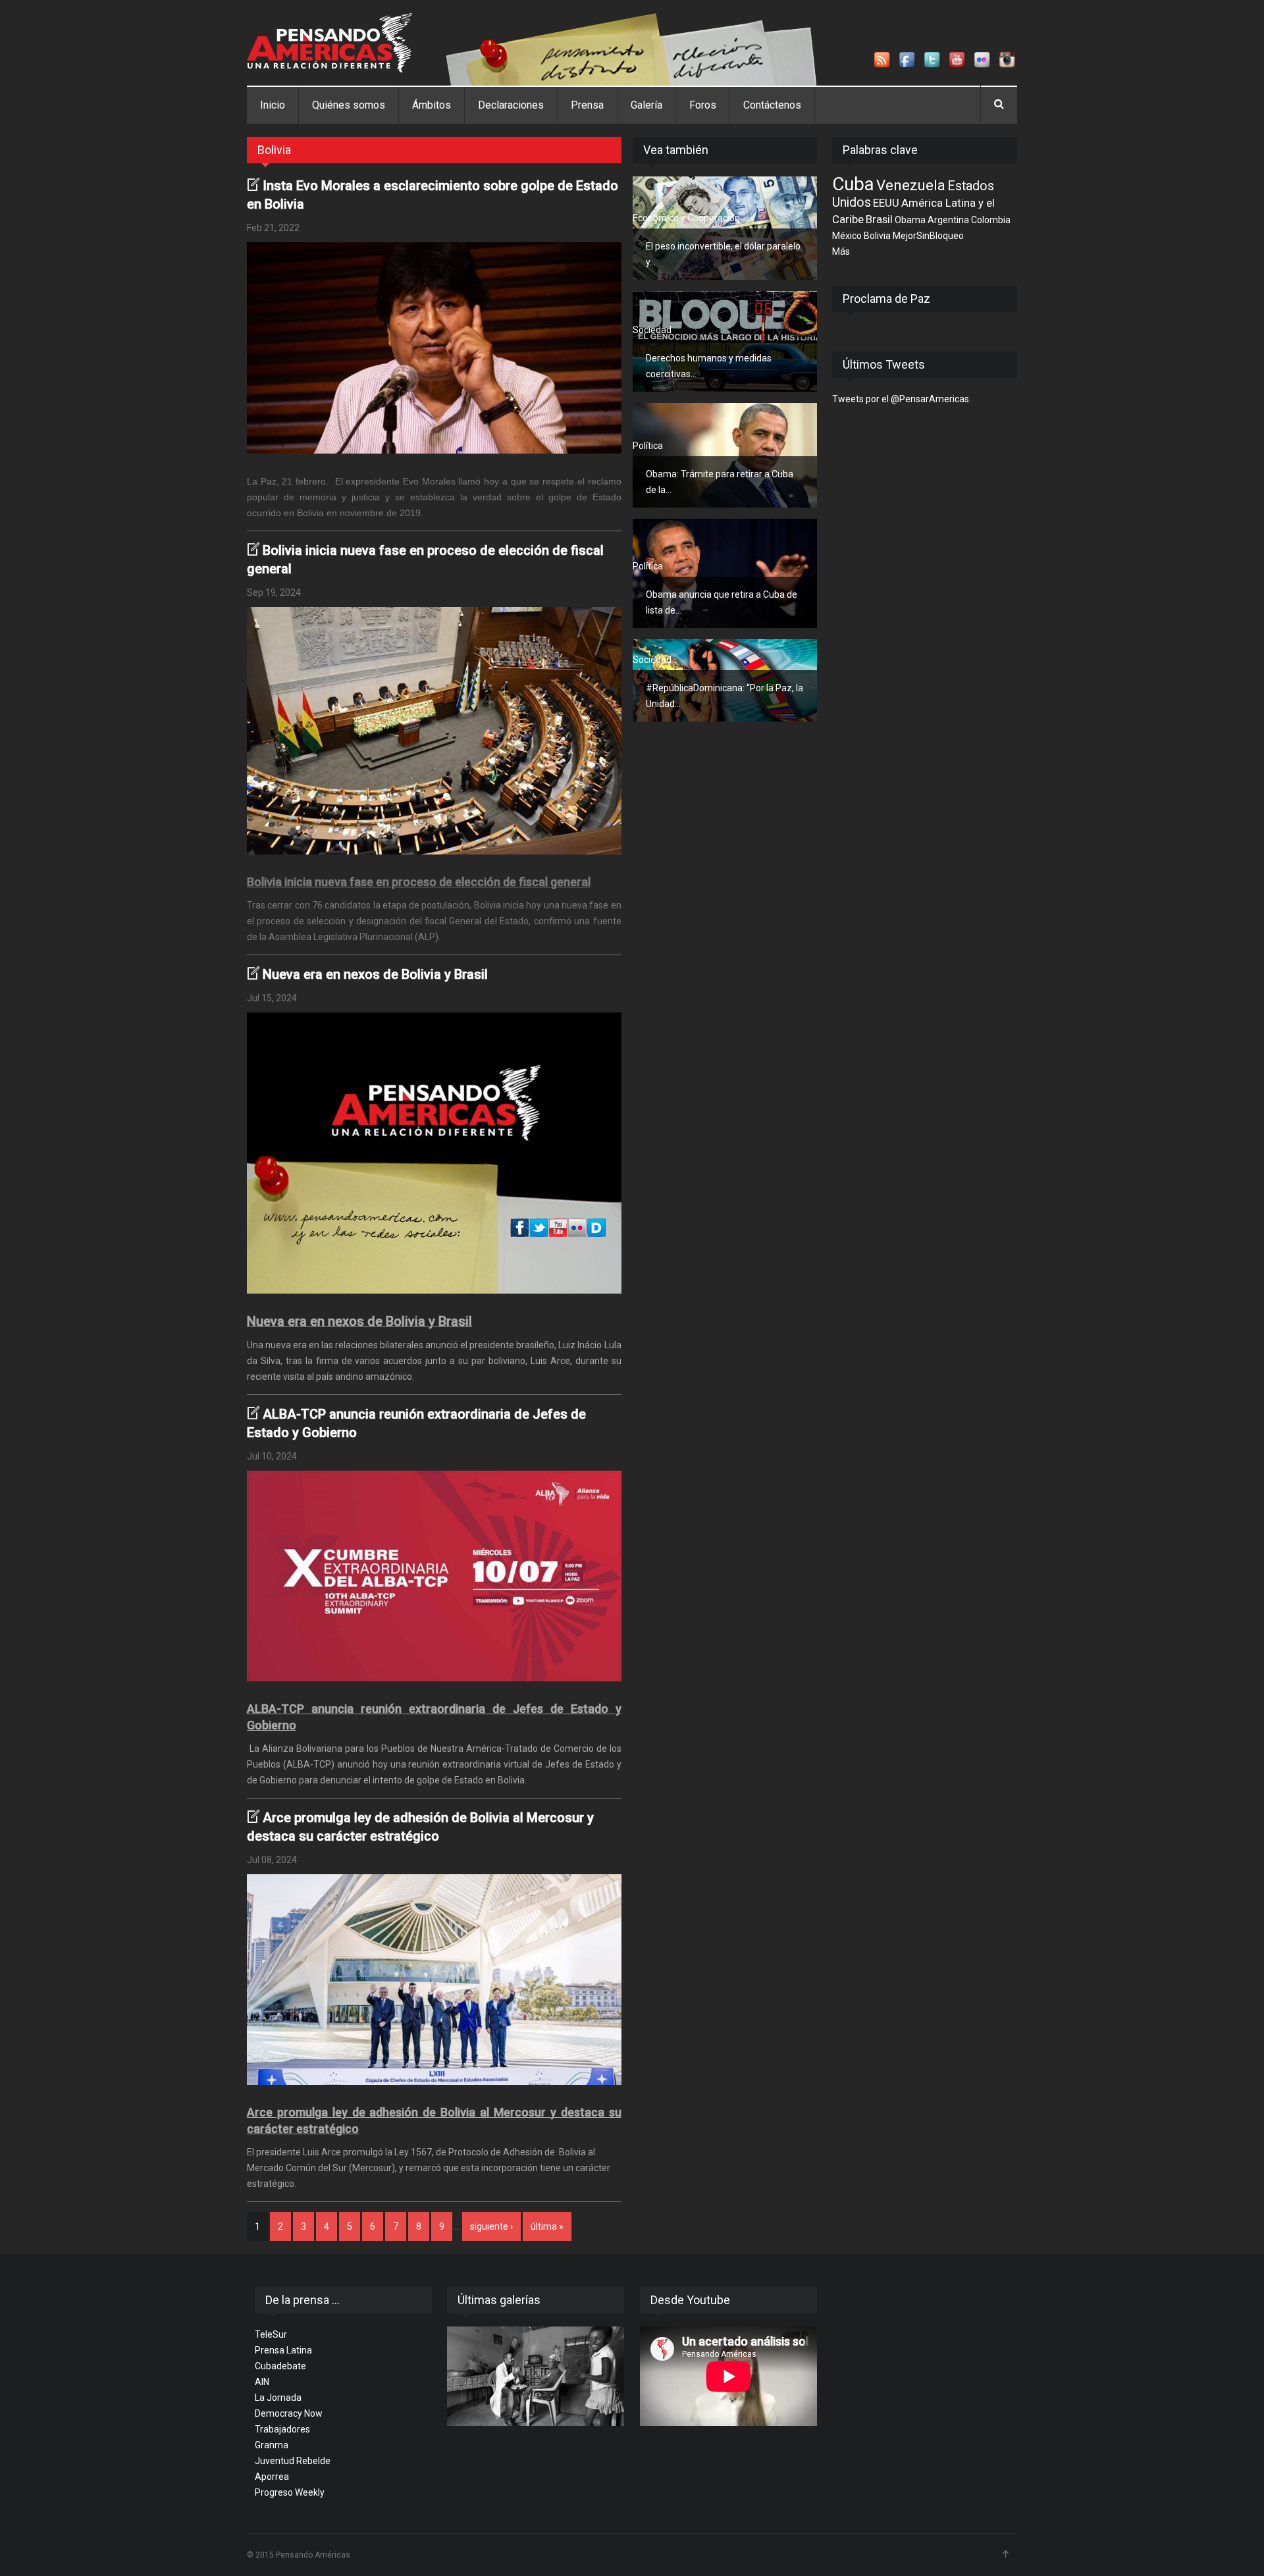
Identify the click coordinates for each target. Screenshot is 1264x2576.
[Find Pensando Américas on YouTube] (958, 61)
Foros (703, 105)
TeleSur (271, 2334)
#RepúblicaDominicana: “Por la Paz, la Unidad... (724, 696)
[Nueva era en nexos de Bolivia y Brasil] (434, 1153)
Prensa (587, 105)
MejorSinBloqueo (928, 236)
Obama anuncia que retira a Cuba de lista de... (722, 602)
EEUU (886, 203)
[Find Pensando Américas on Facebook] (908, 61)
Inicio (273, 105)
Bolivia (877, 236)
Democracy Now (289, 2413)
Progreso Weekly (290, 2492)
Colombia (991, 220)
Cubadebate (280, 2366)
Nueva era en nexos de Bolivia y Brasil (375, 974)
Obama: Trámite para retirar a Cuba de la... (720, 482)
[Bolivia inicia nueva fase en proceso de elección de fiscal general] (434, 731)
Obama (910, 220)
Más (841, 251)
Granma (272, 2445)
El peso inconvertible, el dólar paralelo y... (723, 254)
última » (547, 2226)
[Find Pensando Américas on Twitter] (933, 61)
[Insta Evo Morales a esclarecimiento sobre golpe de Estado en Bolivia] (434, 348)
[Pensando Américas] (329, 43)
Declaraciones (511, 105)
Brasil (879, 219)
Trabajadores (282, 2429)
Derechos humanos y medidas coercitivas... (709, 366)
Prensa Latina (283, 2350)
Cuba (853, 184)
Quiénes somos (349, 105)
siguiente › (491, 2226)
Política (648, 446)
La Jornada (278, 2398)
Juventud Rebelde (293, 2461)
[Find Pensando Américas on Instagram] (1008, 61)
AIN (262, 2382)
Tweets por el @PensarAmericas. (902, 399)
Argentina (948, 220)
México (847, 236)
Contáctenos (772, 105)
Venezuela (911, 185)
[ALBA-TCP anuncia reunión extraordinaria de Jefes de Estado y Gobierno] (434, 1576)
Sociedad (652, 330)
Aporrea (272, 2477)
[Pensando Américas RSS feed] (883, 61)
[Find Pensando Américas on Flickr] (983, 61)
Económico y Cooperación (686, 218)
